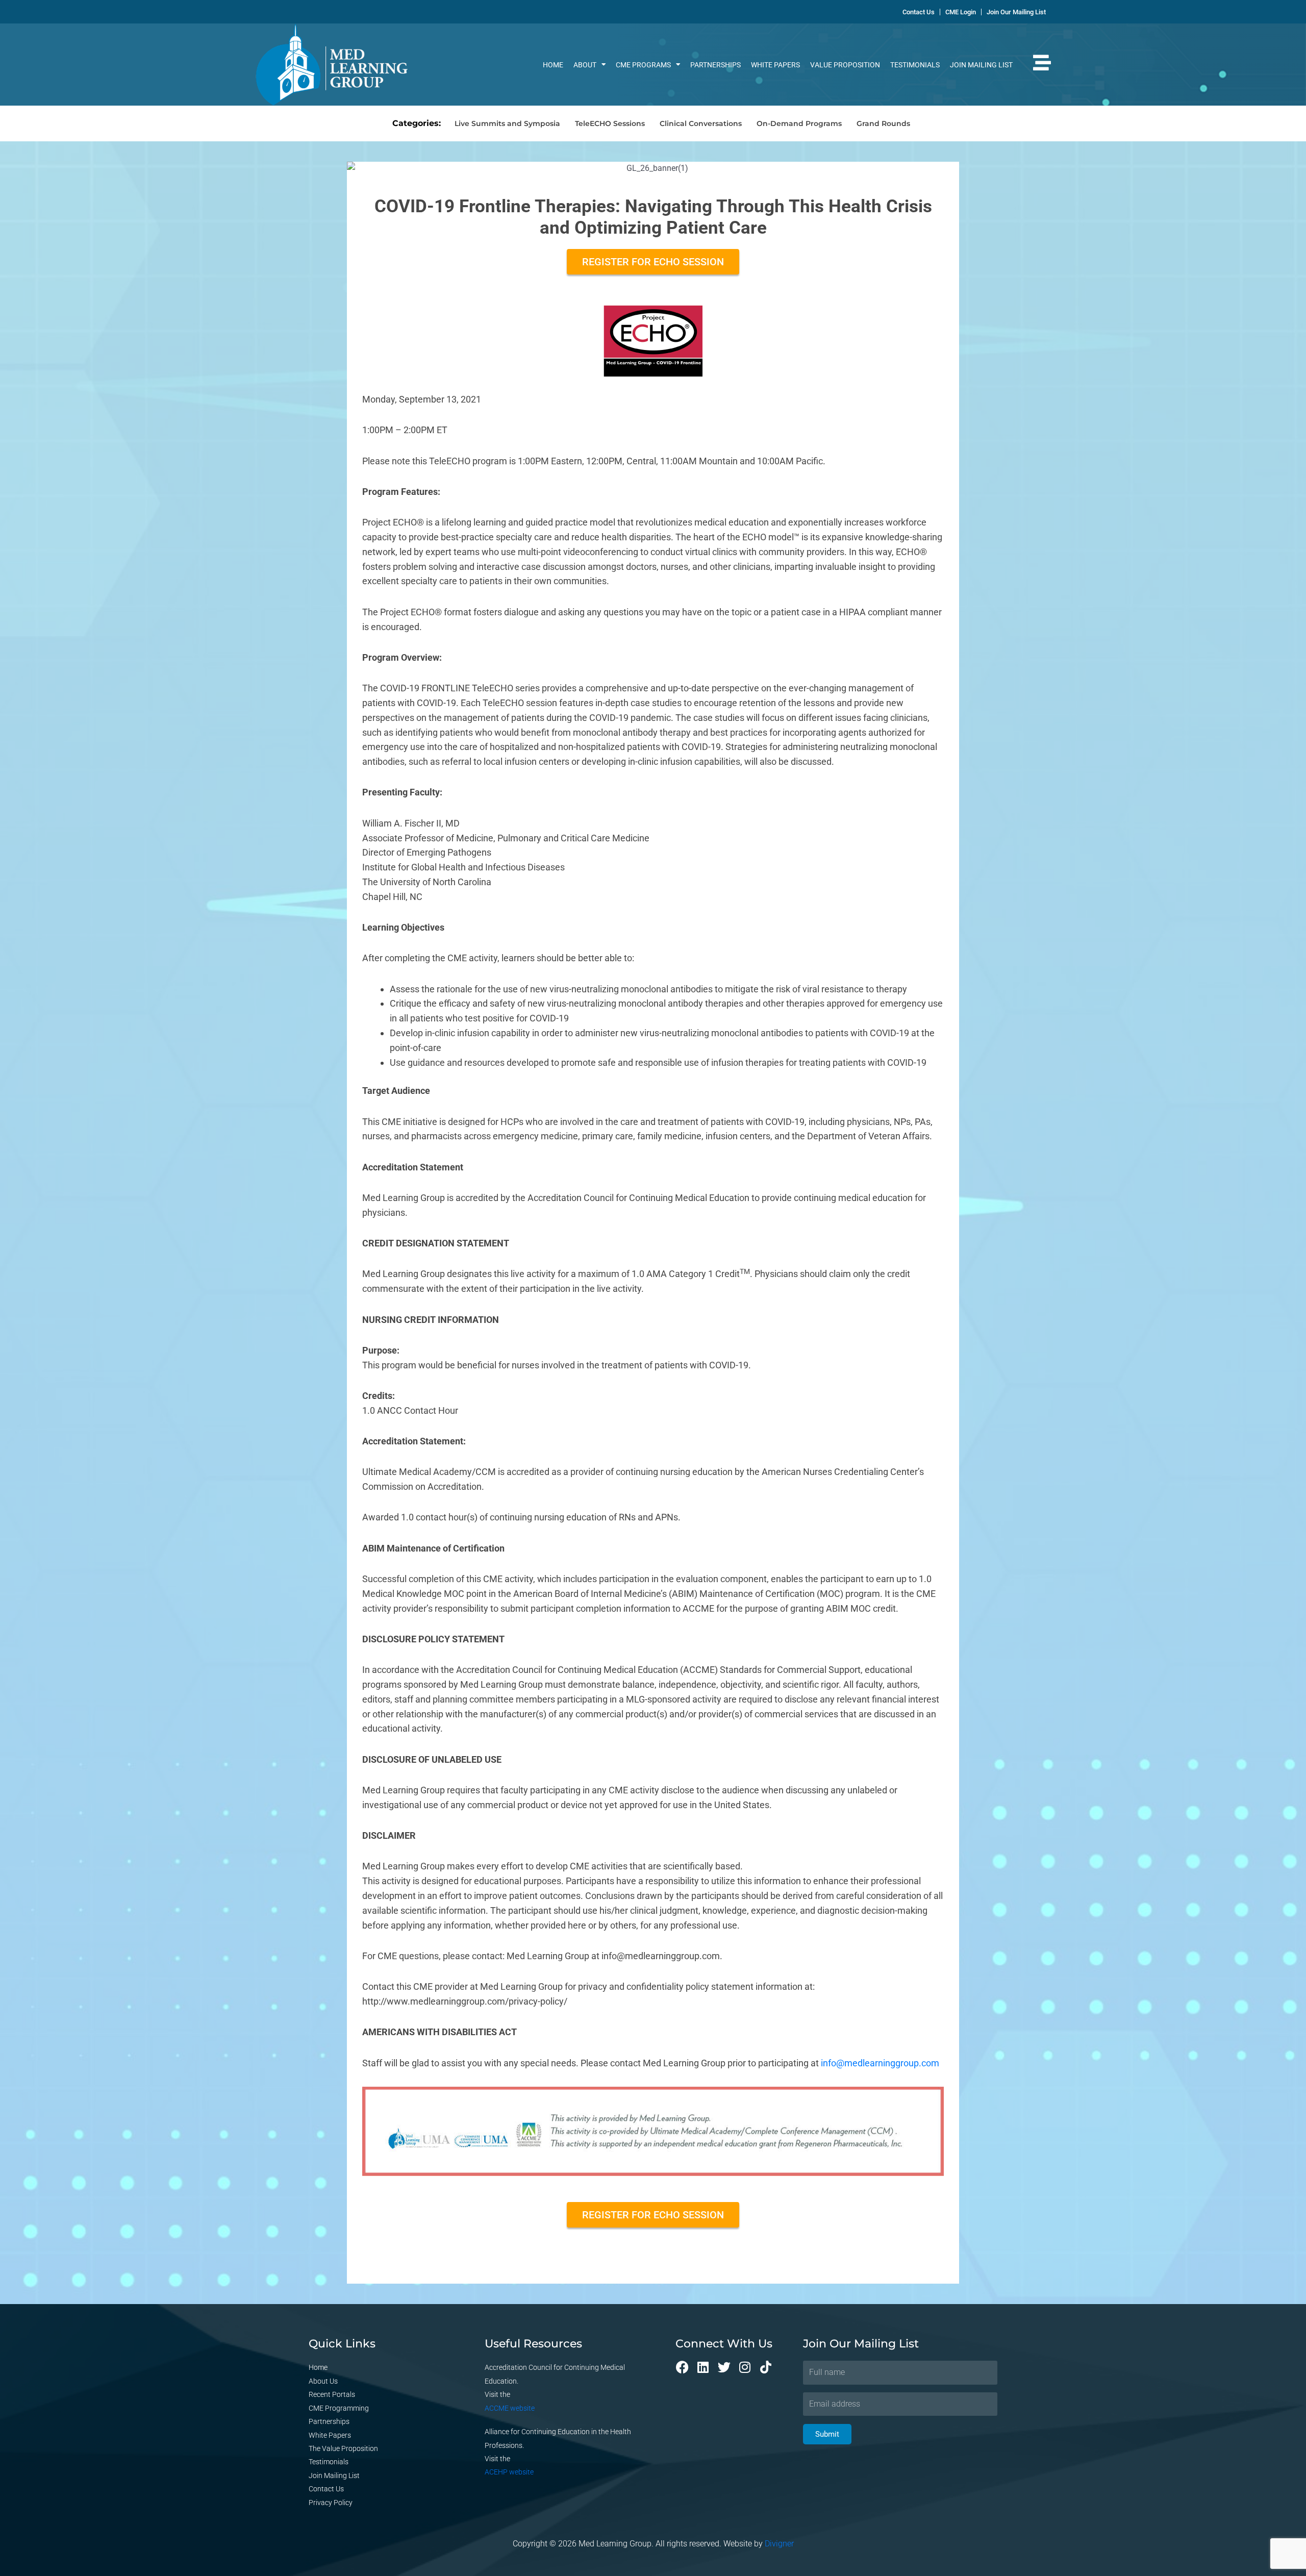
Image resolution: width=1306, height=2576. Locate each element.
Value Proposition (845, 65)
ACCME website (510, 2408)
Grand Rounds (883, 123)
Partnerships (715, 65)
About (585, 65)
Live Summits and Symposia (507, 123)
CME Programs (643, 65)
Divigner (779, 2544)
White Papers (775, 65)
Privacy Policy (331, 2503)
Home (553, 65)
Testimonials (915, 65)
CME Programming (339, 2408)
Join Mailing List (981, 65)
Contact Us (326, 2489)
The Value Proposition (343, 2448)
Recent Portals (332, 2394)
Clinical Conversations (701, 123)
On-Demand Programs (799, 123)
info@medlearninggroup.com (880, 2063)
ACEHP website (509, 2472)
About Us (323, 2381)
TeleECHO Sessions (610, 123)
